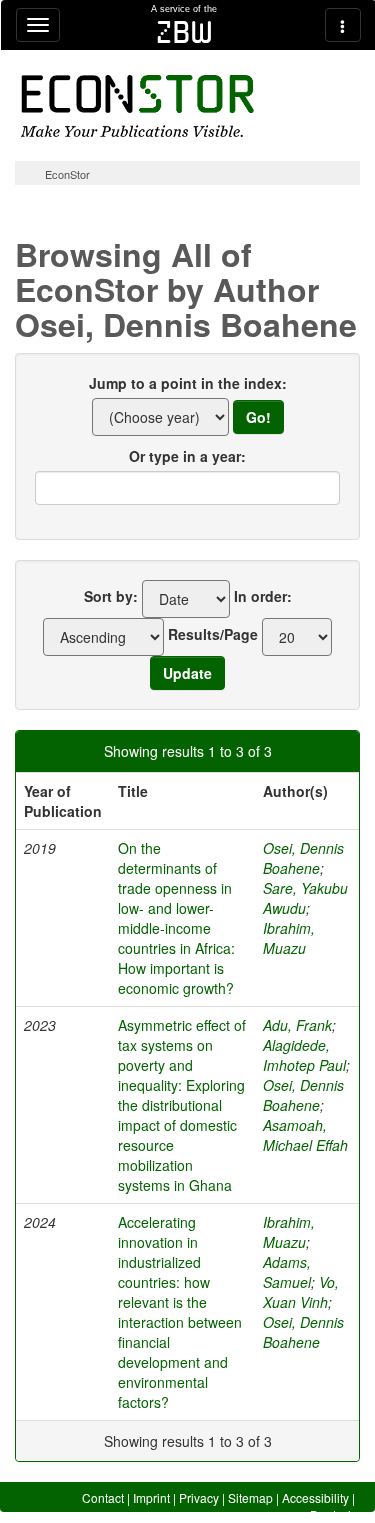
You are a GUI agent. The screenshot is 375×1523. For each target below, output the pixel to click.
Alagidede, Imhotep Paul (304, 1055)
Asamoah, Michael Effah (305, 1135)
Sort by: (111, 596)
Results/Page (213, 634)
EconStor (67, 174)
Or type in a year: (187, 456)
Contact (103, 1497)
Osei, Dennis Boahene (303, 858)
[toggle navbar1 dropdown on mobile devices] (38, 25)
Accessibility (315, 1497)
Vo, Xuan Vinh (301, 1292)
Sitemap (250, 1497)
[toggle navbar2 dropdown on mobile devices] (343, 25)
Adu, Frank (297, 1025)
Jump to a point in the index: (188, 383)
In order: (263, 596)
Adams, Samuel (287, 1272)
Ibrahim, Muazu (289, 938)
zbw (184, 32)
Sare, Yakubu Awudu (305, 898)
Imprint (151, 1497)
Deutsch (332, 1514)
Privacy (199, 1497)
